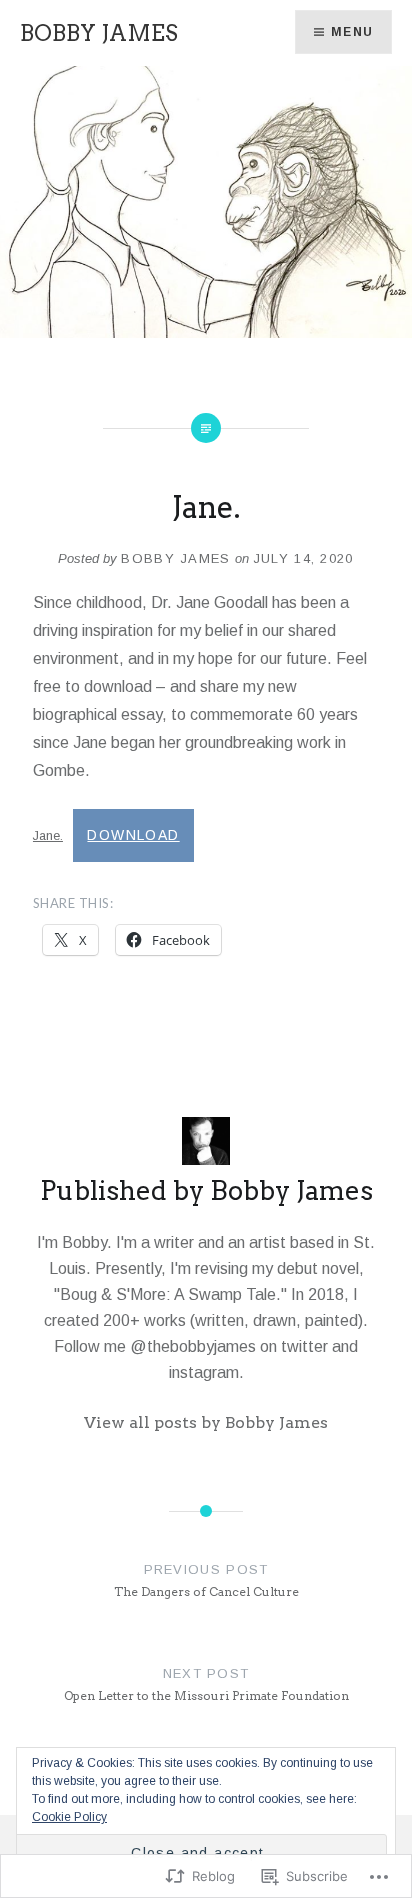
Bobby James (175, 558)
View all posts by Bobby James (206, 1422)
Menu (352, 32)
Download (133, 835)
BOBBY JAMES (99, 33)
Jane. (48, 835)
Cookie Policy (69, 1817)
